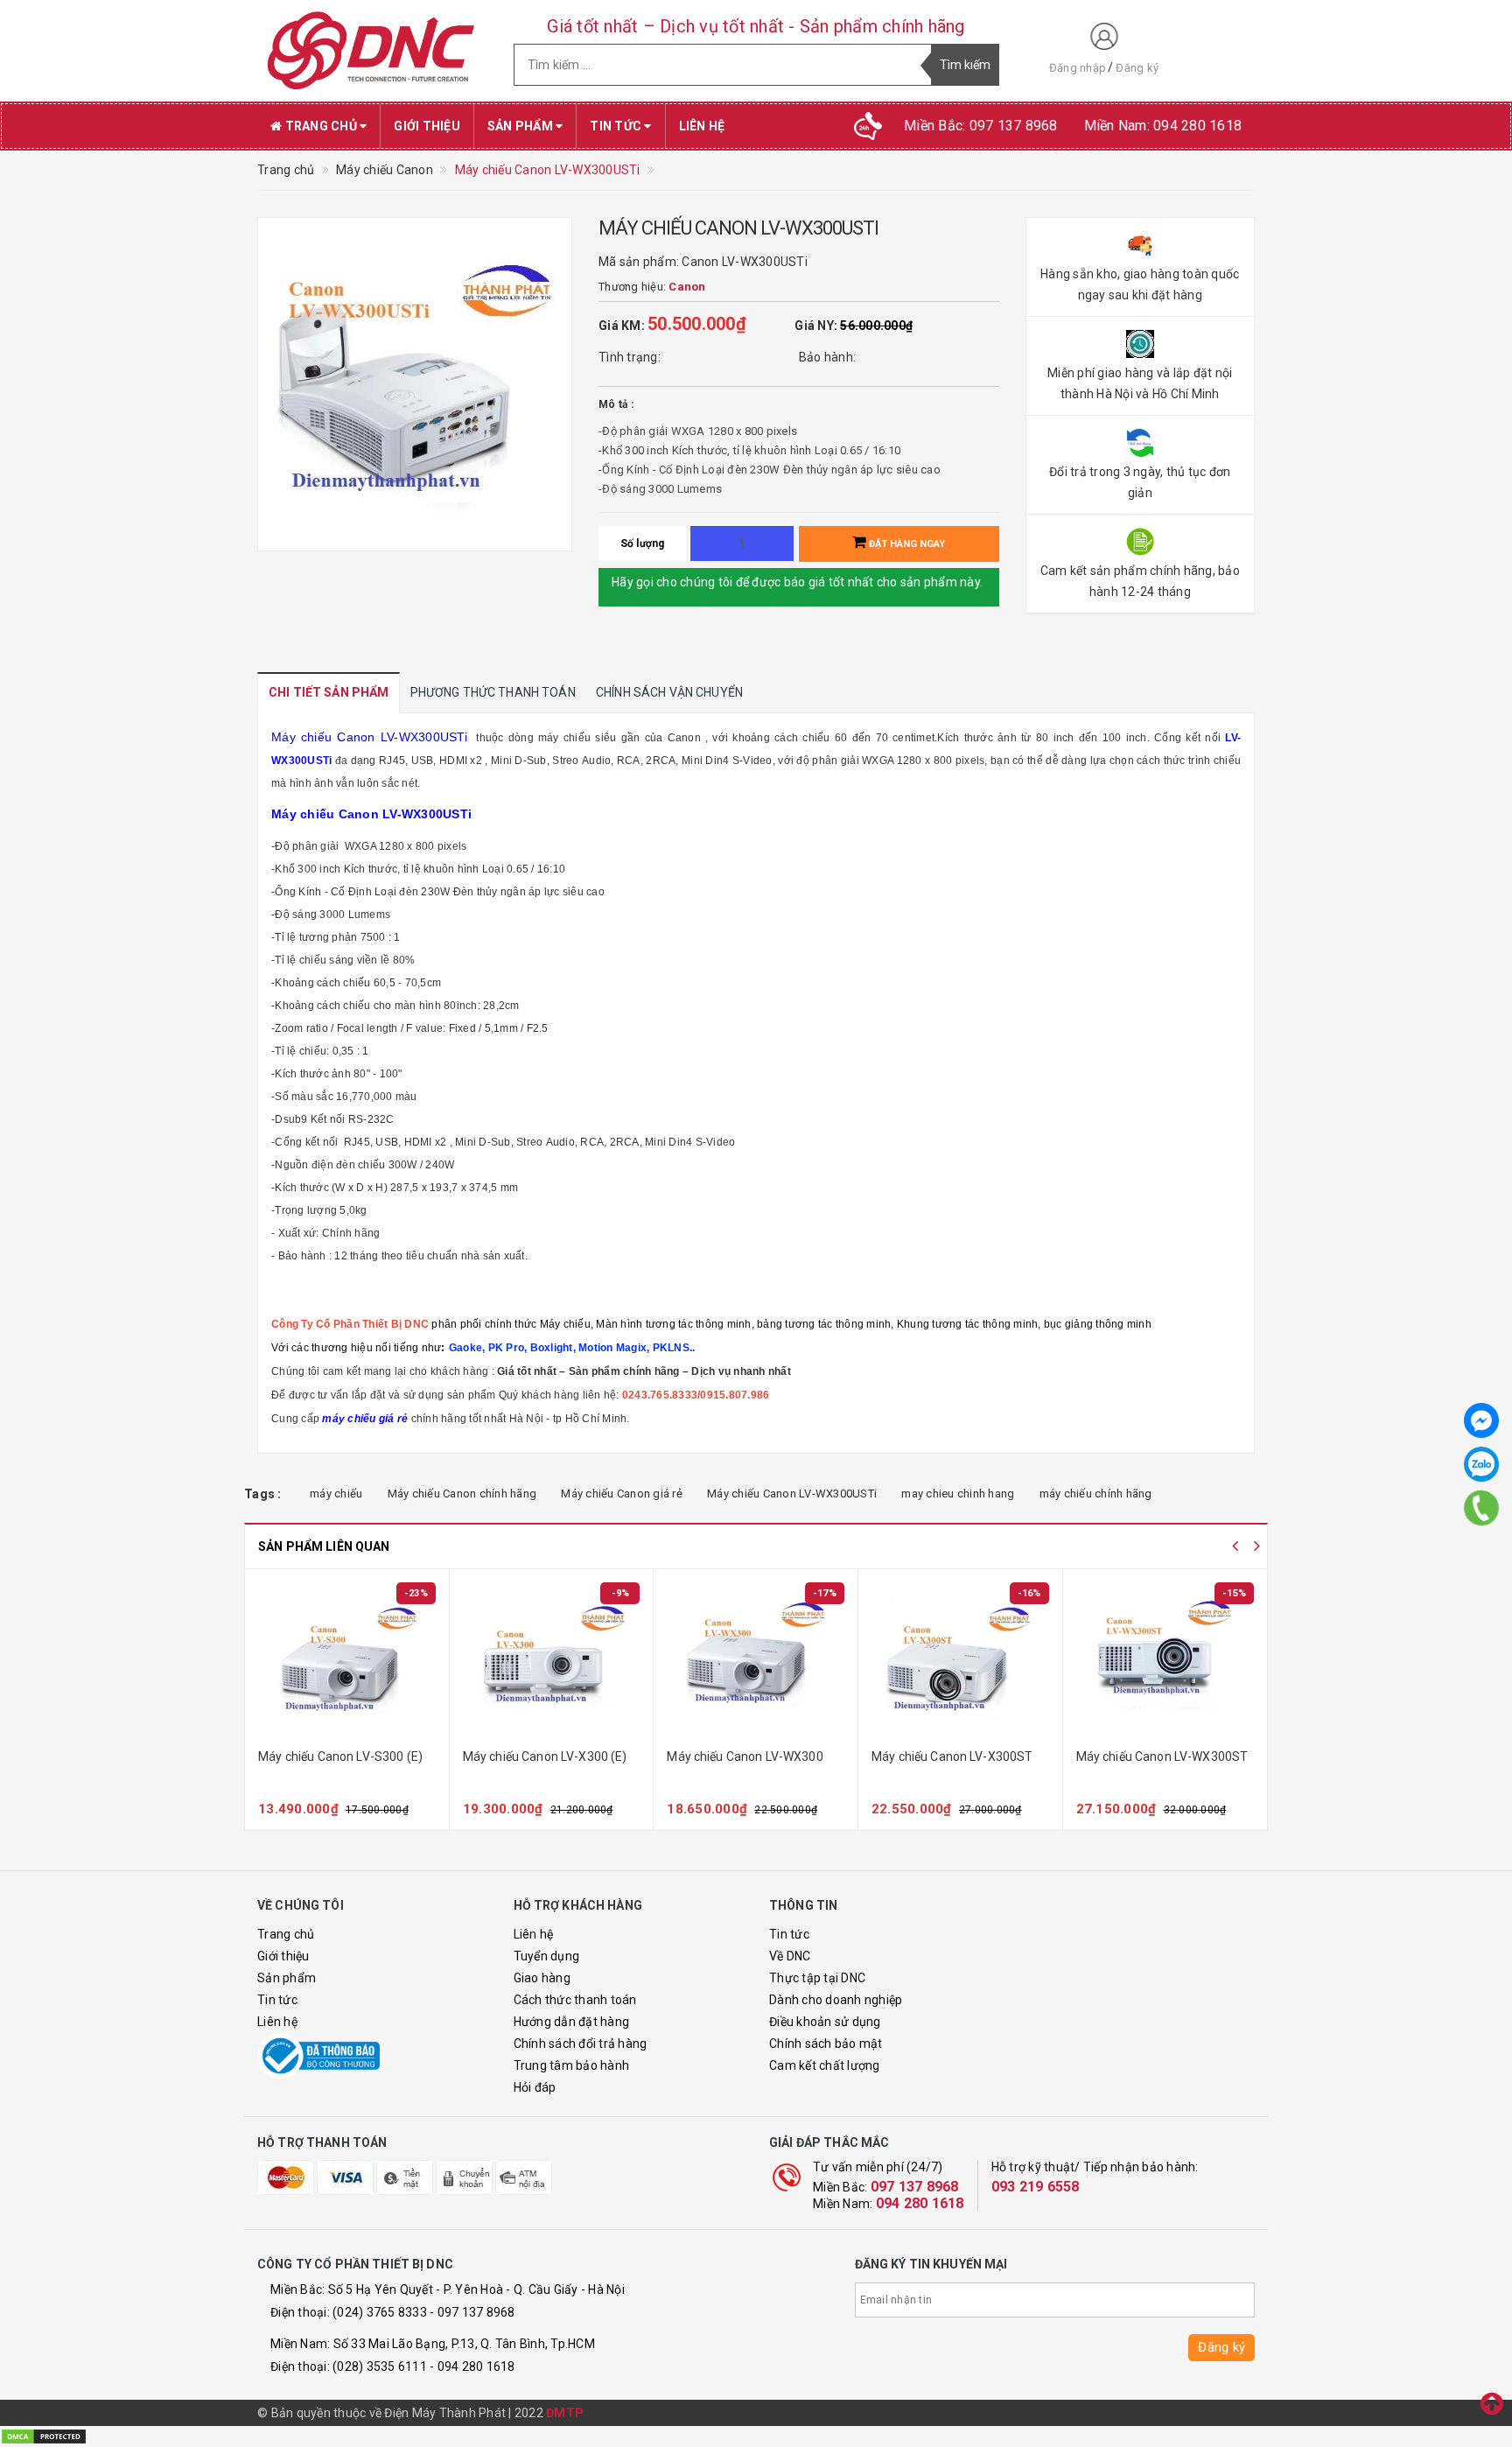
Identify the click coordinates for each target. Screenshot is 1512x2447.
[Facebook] (1481, 1420)
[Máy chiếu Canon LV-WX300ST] (1165, 1661)
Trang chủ (321, 126)
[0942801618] (1482, 1507)
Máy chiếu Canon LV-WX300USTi (792, 1493)
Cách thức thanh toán (575, 2000)
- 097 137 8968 (472, 2312)
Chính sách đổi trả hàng (581, 2044)
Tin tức (617, 126)
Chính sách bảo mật (826, 2044)
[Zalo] (1481, 1464)
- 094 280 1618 (472, 2366)
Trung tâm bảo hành (572, 2065)
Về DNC (790, 1956)
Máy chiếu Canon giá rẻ (622, 1493)
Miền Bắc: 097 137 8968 (981, 126)
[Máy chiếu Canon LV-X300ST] (960, 1661)
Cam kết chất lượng (825, 2065)
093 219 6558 (1036, 2187)
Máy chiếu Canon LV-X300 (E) (545, 1756)
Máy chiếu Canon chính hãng (462, 1493)
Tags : (263, 1494)
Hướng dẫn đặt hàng (572, 2022)
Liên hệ (702, 126)
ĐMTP (565, 2413)
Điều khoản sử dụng (825, 2022)
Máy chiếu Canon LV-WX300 (745, 1756)
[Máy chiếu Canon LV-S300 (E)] (347, 1661)
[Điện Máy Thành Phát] (372, 51)
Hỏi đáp (535, 2087)
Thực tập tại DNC (817, 1978)
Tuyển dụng (547, 1956)
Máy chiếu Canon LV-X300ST (952, 1756)
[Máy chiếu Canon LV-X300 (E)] (552, 1661)
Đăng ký (1137, 68)
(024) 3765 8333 (380, 2312)
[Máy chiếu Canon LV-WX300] (756, 1661)
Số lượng (643, 543)
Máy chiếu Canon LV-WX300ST (1162, 1756)
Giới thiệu (427, 126)
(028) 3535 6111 (380, 2366)
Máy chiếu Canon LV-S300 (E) (340, 1756)
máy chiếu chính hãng (1096, 1493)
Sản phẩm (521, 126)
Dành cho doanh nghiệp (836, 2000)
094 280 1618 (920, 2203)
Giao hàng (542, 1978)
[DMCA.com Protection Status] (44, 2436)
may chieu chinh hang (958, 1493)
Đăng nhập (1078, 68)
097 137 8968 (915, 2187)
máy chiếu (336, 1493)
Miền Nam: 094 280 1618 (1163, 126)
